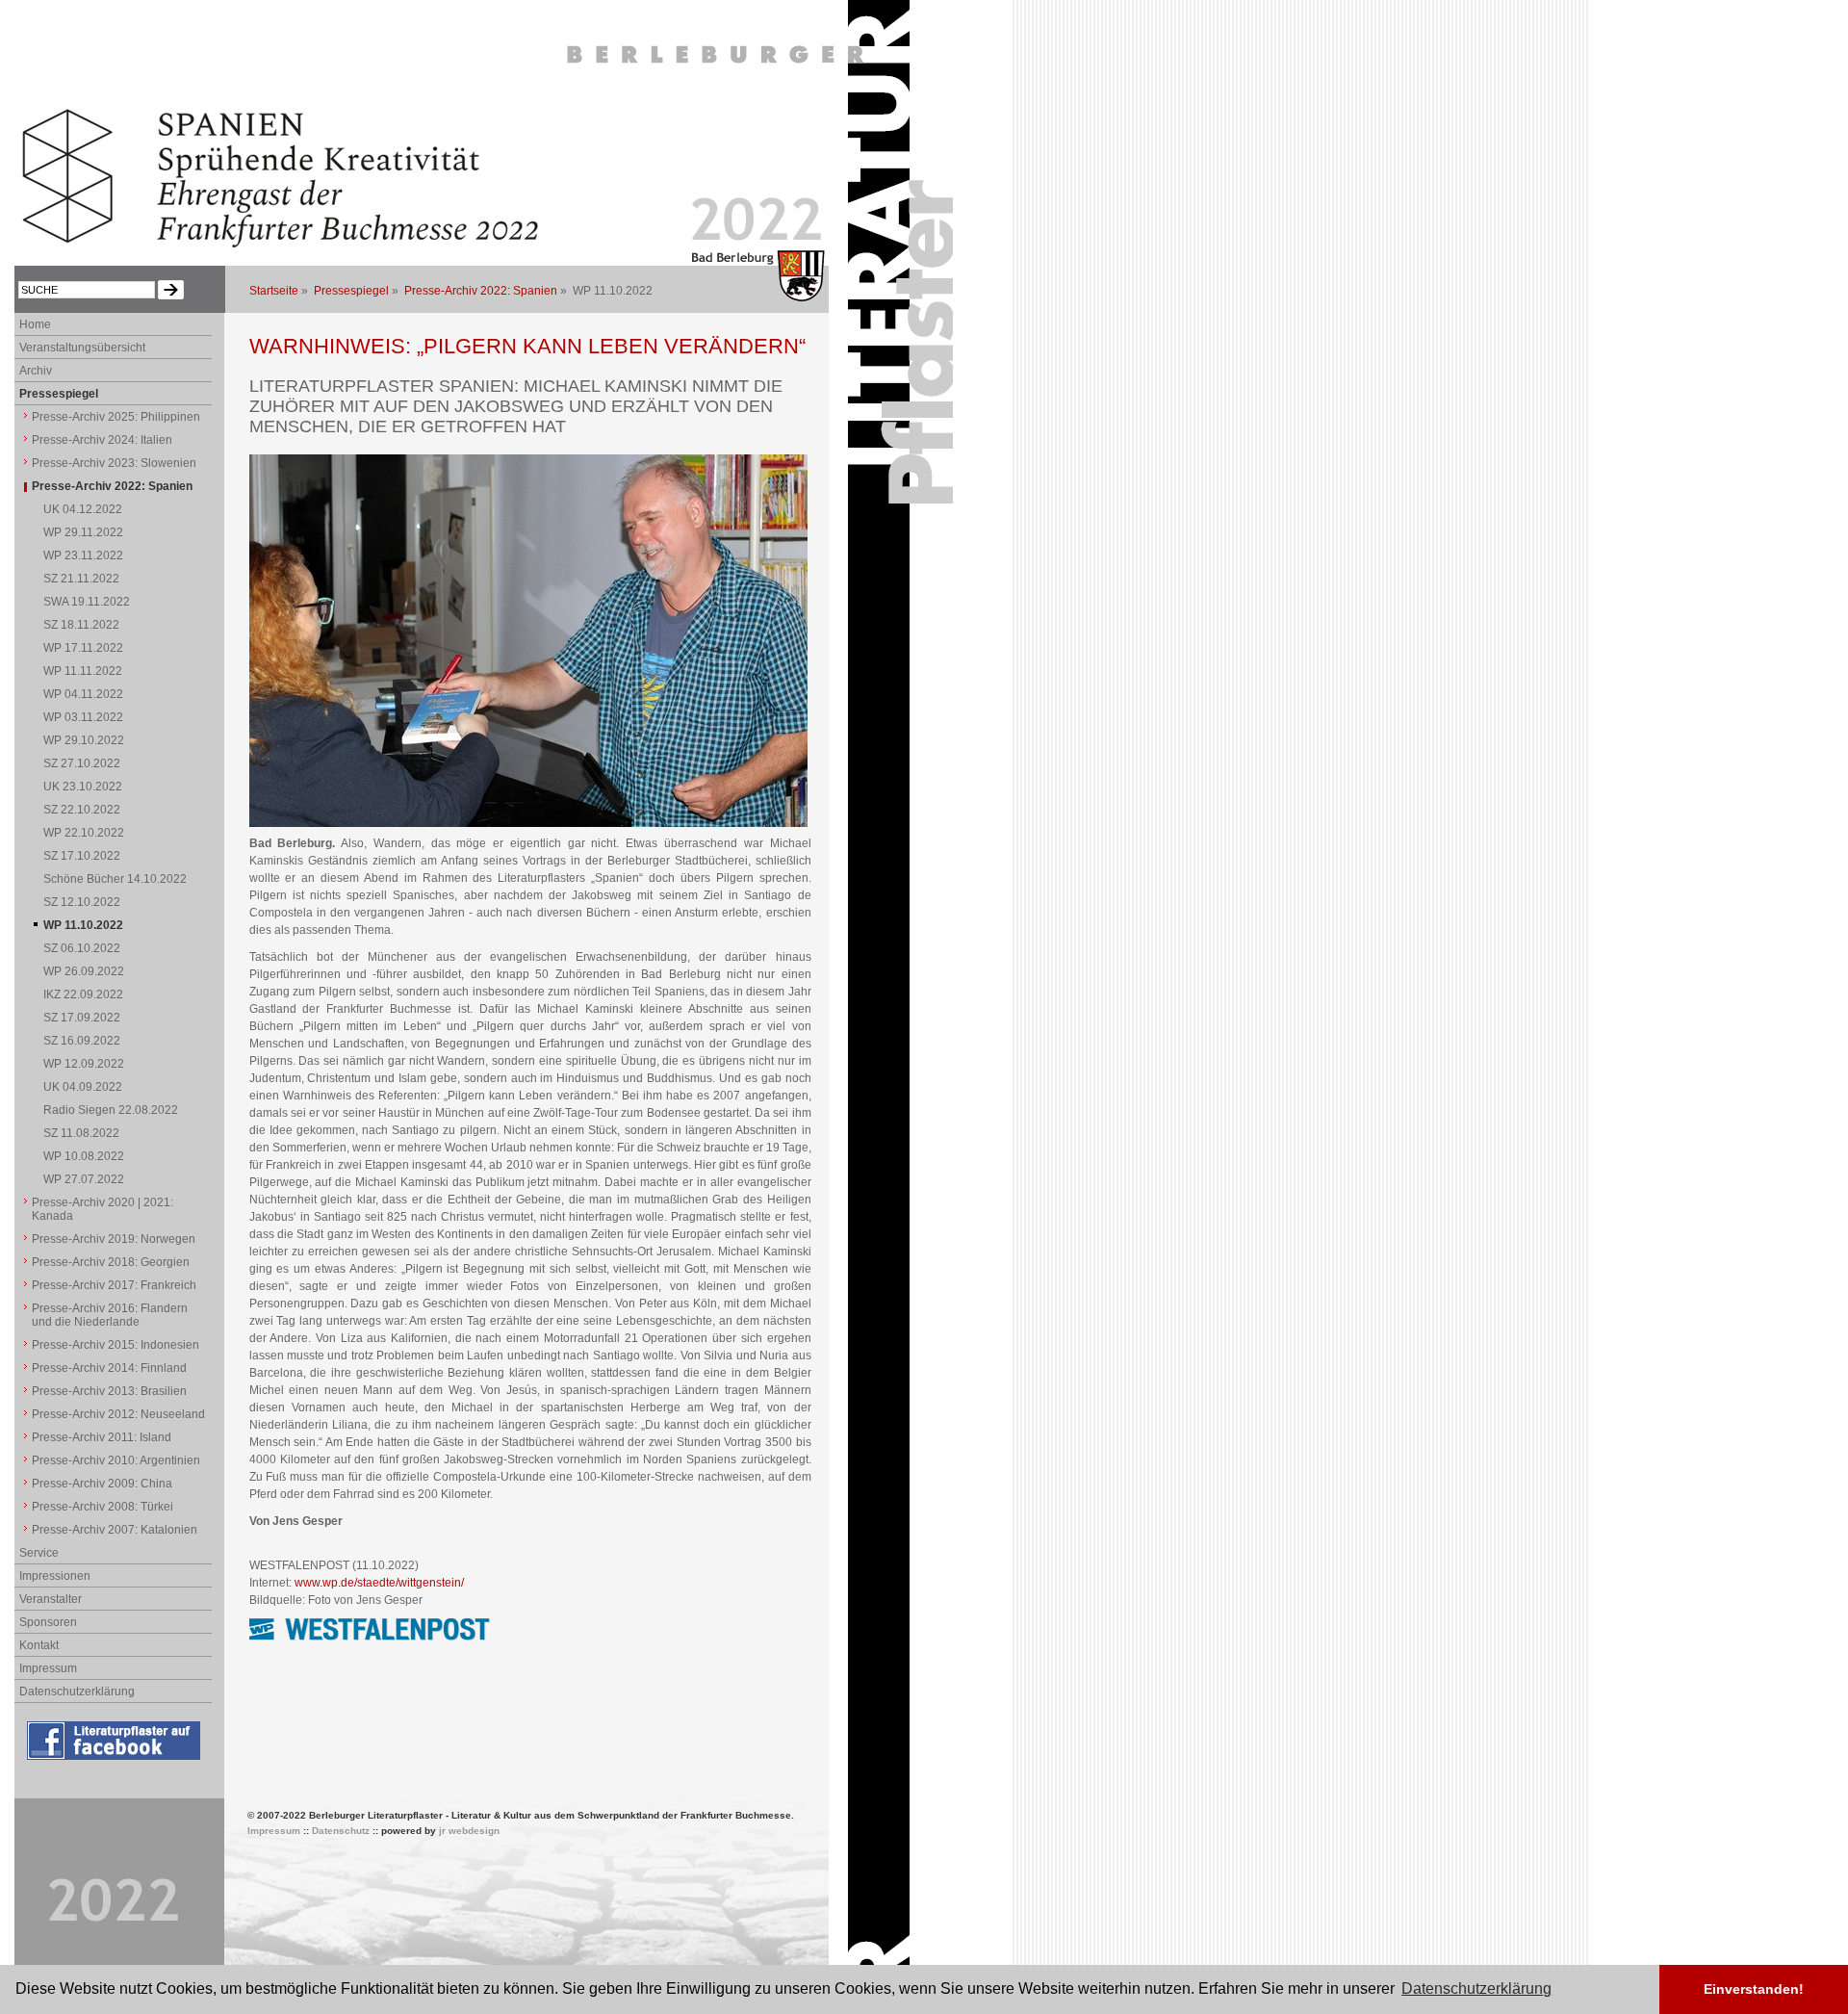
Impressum (48, 1668)
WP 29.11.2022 (83, 532)
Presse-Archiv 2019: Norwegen (114, 1239)
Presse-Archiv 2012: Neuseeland (118, 1414)
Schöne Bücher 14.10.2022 (115, 879)
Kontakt (39, 1645)
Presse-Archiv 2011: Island (102, 1437)
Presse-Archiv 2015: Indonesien (115, 1345)
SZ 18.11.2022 (81, 625)
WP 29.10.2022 (84, 740)
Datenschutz (341, 1831)
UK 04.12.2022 (83, 509)
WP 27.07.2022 (84, 1179)
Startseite (274, 291)
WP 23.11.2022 (83, 555)
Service (39, 1553)
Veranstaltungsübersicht (82, 348)
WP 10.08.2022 (84, 1156)
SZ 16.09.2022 (82, 1041)
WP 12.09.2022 (84, 1064)
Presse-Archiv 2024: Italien (102, 440)
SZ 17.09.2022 (82, 1018)
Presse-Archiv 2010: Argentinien (116, 1460)
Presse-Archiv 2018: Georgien (111, 1262)
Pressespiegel (351, 291)
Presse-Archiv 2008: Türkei (103, 1507)
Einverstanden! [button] (1754, 1989)
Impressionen (55, 1576)
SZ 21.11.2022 (81, 579)
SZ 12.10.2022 (82, 902)
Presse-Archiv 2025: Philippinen (116, 417)
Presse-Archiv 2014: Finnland (109, 1368)
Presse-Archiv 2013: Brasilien (109, 1391)
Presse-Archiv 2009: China (102, 1484)
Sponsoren (48, 1622)
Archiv (36, 371)
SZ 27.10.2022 (82, 763)
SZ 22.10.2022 (82, 810)
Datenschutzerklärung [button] (1476, 1988)
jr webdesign (469, 1831)
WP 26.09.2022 (84, 971)
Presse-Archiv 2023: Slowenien (114, 463)
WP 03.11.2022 (83, 717)
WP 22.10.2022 (84, 833)
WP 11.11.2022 (83, 671)
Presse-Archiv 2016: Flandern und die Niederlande (110, 1315)
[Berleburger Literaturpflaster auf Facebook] (115, 1761)
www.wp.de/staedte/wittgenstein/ (379, 1583)
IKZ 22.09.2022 (83, 994)
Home (35, 324)
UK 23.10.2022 (83, 787)
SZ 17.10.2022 (82, 856)
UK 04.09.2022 (83, 1087)
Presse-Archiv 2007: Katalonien (115, 1530)
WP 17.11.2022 (83, 648)
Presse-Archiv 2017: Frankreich (114, 1285)
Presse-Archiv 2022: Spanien (481, 291)
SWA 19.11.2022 (87, 602)
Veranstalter (51, 1599)
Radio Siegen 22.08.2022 (111, 1110)
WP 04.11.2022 (83, 694)
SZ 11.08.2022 (81, 1133)
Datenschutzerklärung (77, 1691)
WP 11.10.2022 (83, 925)
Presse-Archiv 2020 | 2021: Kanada (103, 1209)
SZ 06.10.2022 (82, 948)
